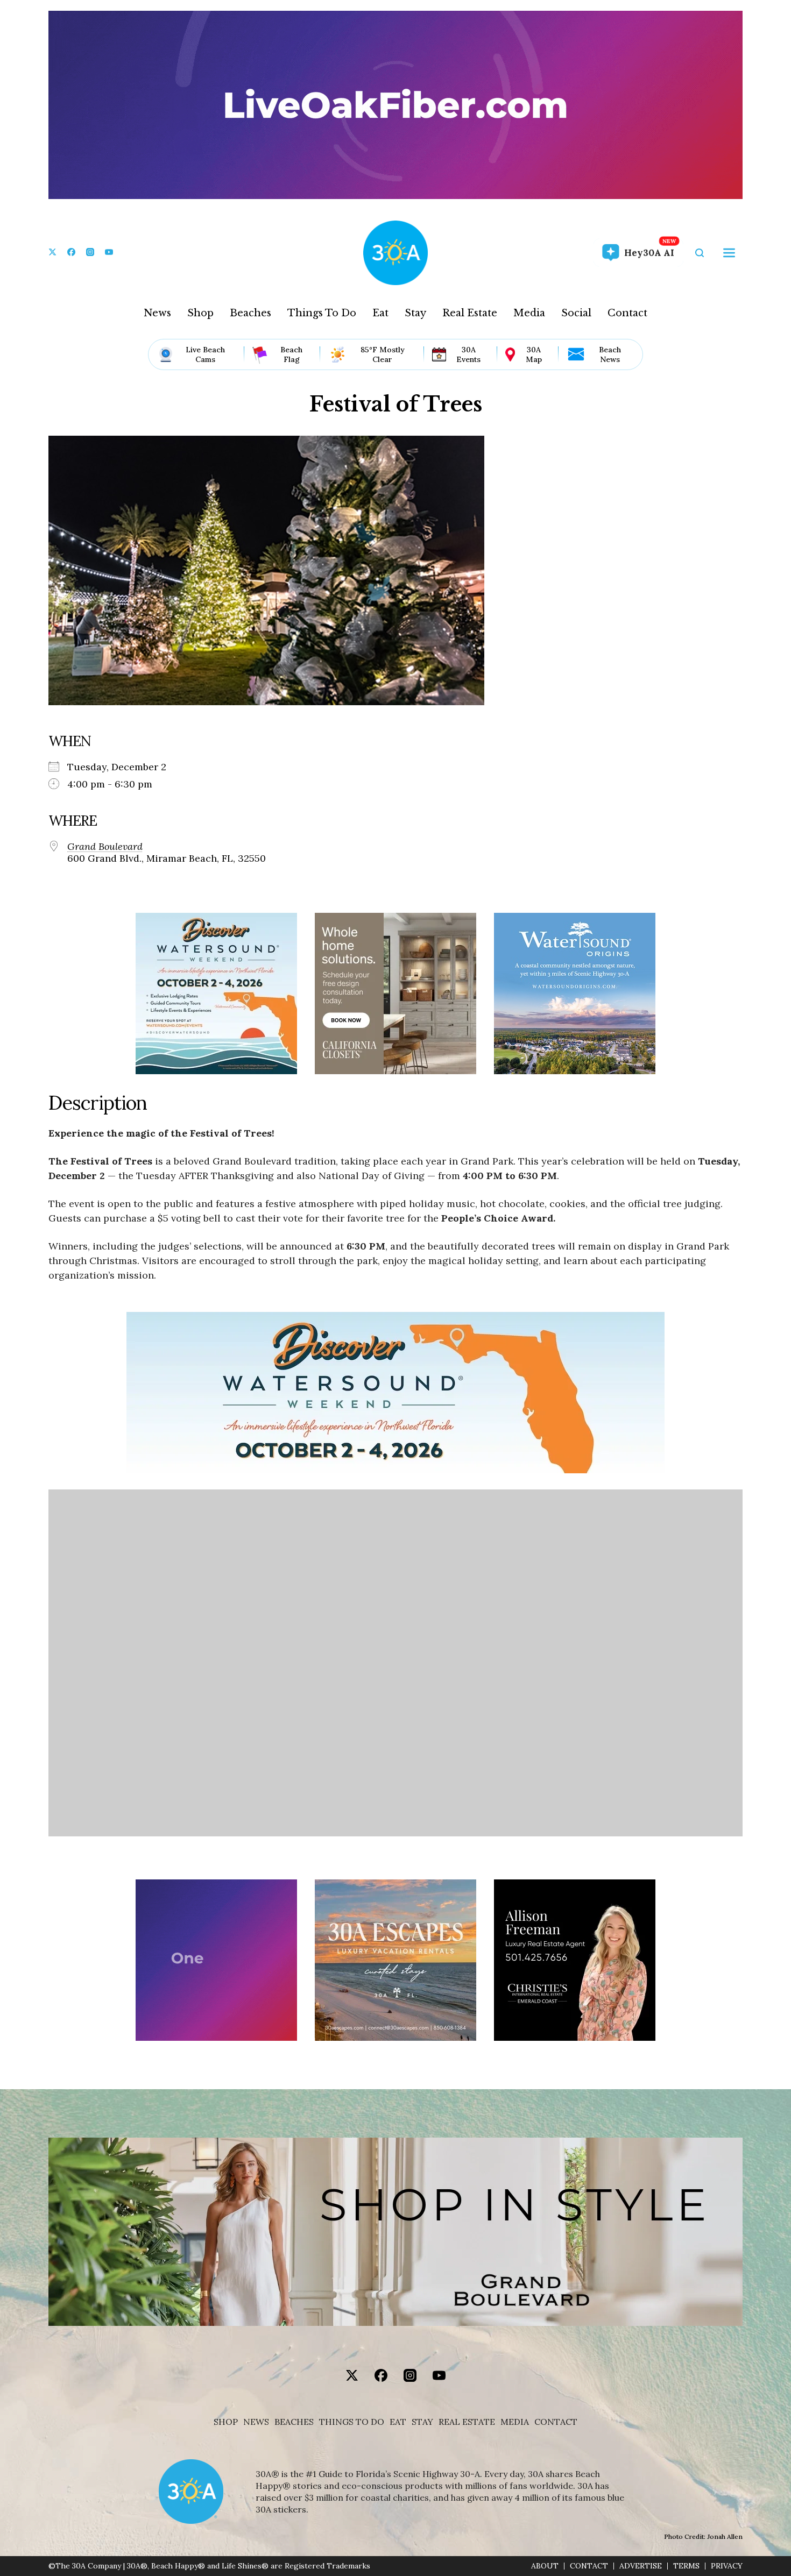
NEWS (256, 2422)
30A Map (534, 354)
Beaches (250, 313)
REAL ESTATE (467, 2422)
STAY (422, 2422)
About (545, 2566)
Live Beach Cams (205, 354)
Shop (200, 313)
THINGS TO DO (352, 2422)
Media (529, 313)
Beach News (610, 354)
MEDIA (515, 2422)
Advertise (641, 2566)
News (157, 313)
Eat (380, 313)
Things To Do (322, 313)
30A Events (468, 354)
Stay (415, 313)
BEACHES (294, 2422)
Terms (686, 2566)
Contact (627, 313)
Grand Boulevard (105, 847)
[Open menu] (729, 253)
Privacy (727, 2566)
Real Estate (470, 313)
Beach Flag (291, 354)
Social (576, 313)
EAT (398, 2422)
